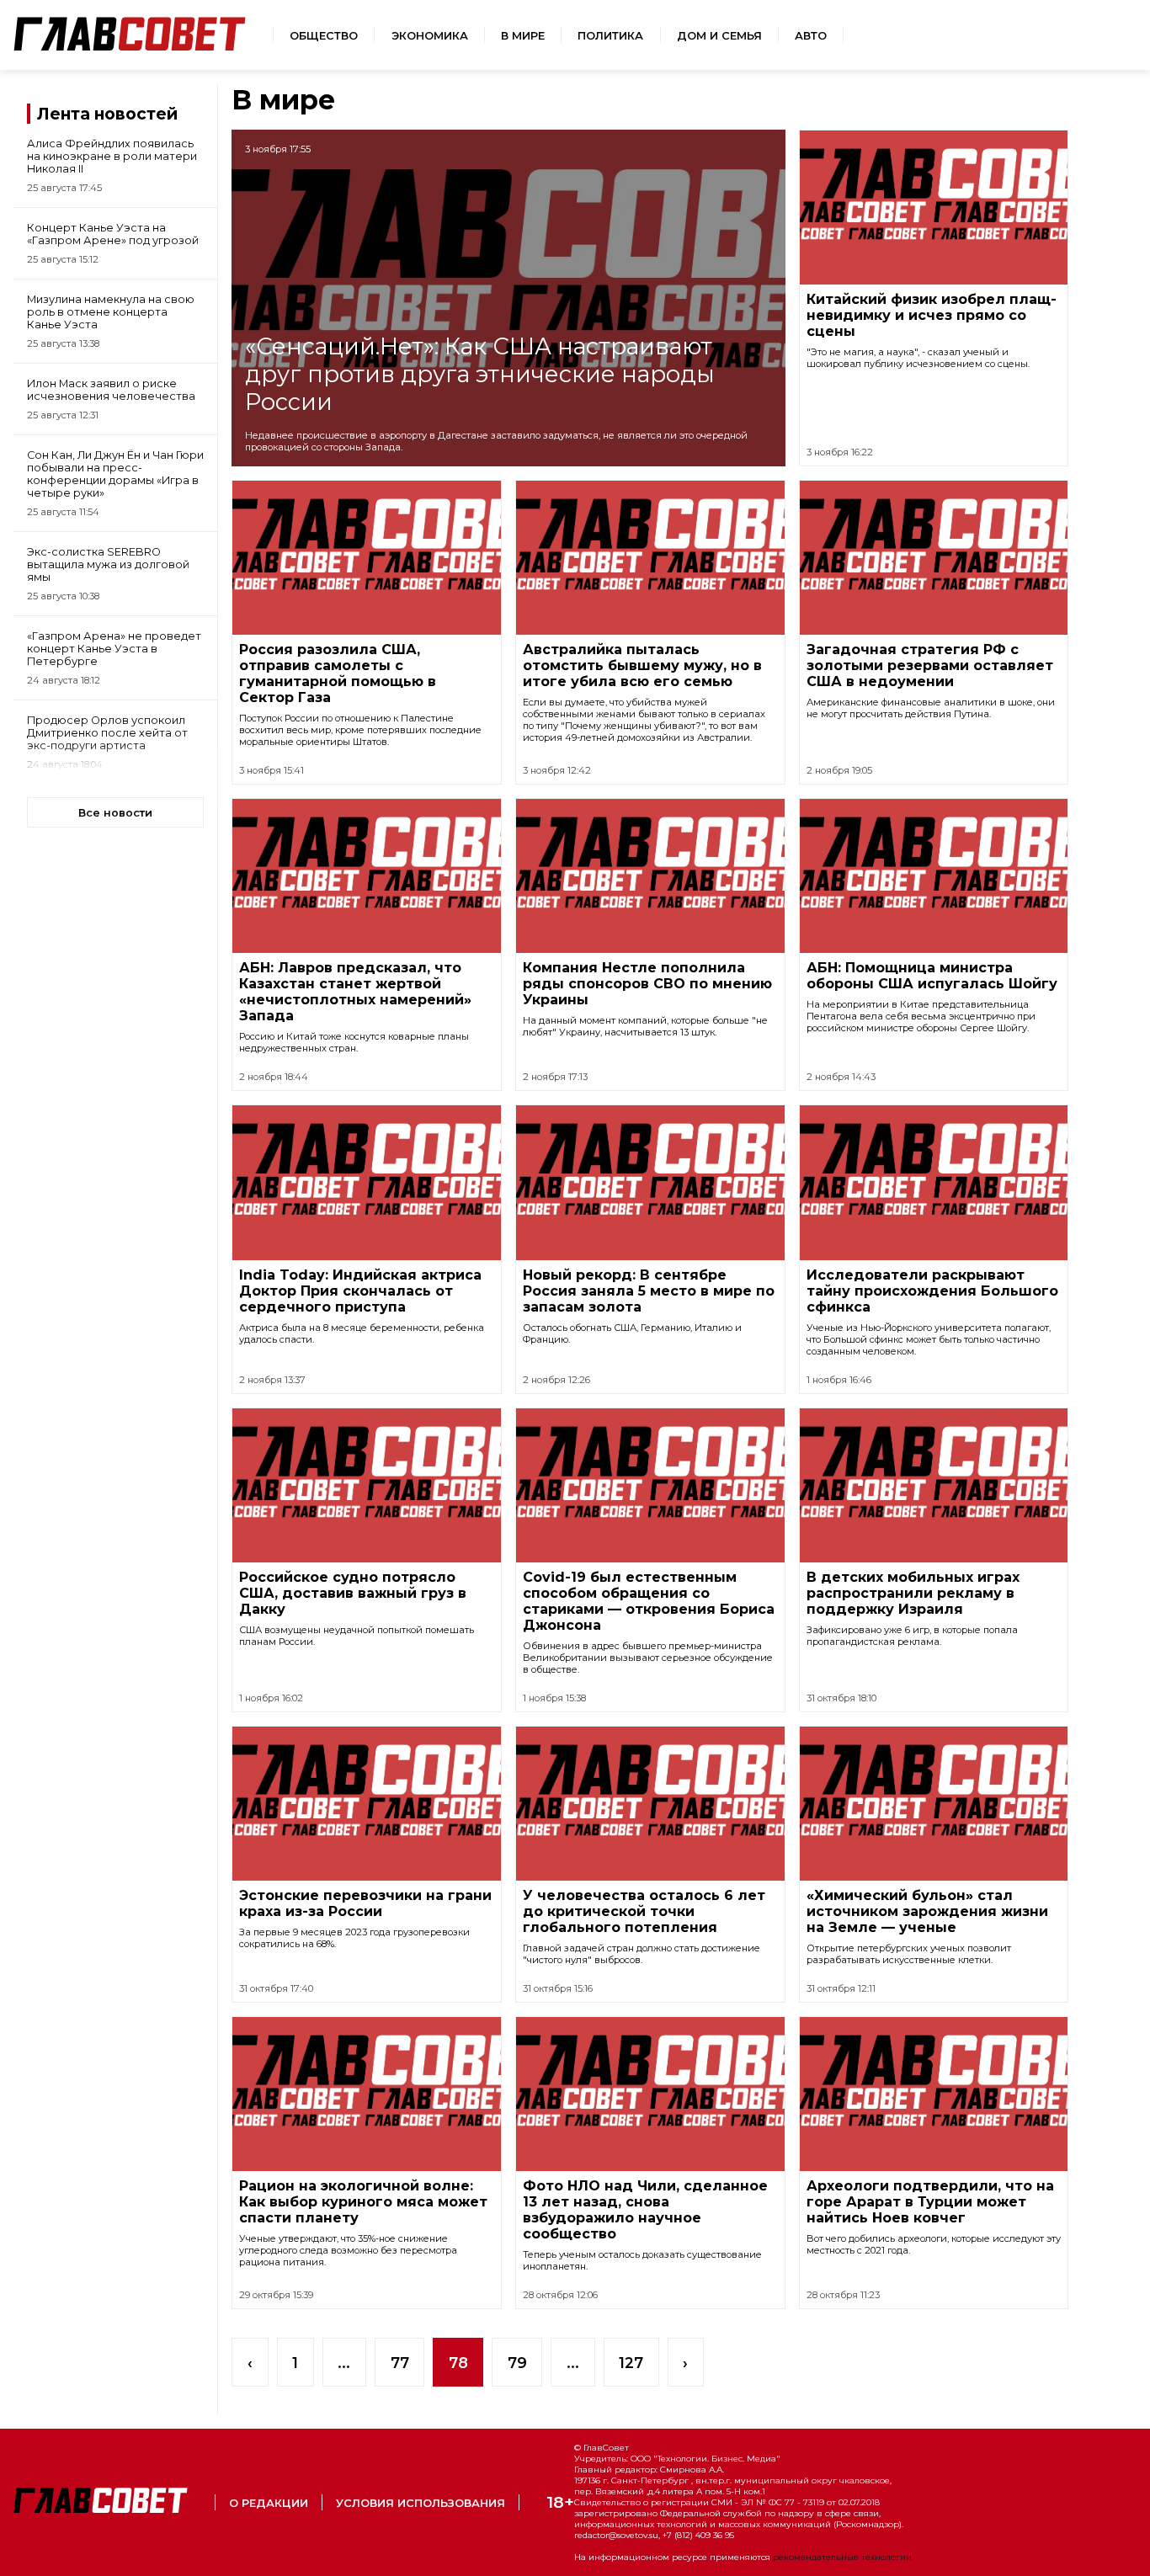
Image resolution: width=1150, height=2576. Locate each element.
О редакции (269, 2503)
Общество (324, 36)
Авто (811, 36)
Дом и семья (719, 36)
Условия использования (421, 2503)
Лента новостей (107, 114)
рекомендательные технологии (842, 2557)
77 (400, 2363)
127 (631, 2363)
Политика (610, 36)
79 (517, 2363)
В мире (523, 36)
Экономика (430, 36)
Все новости (115, 813)
